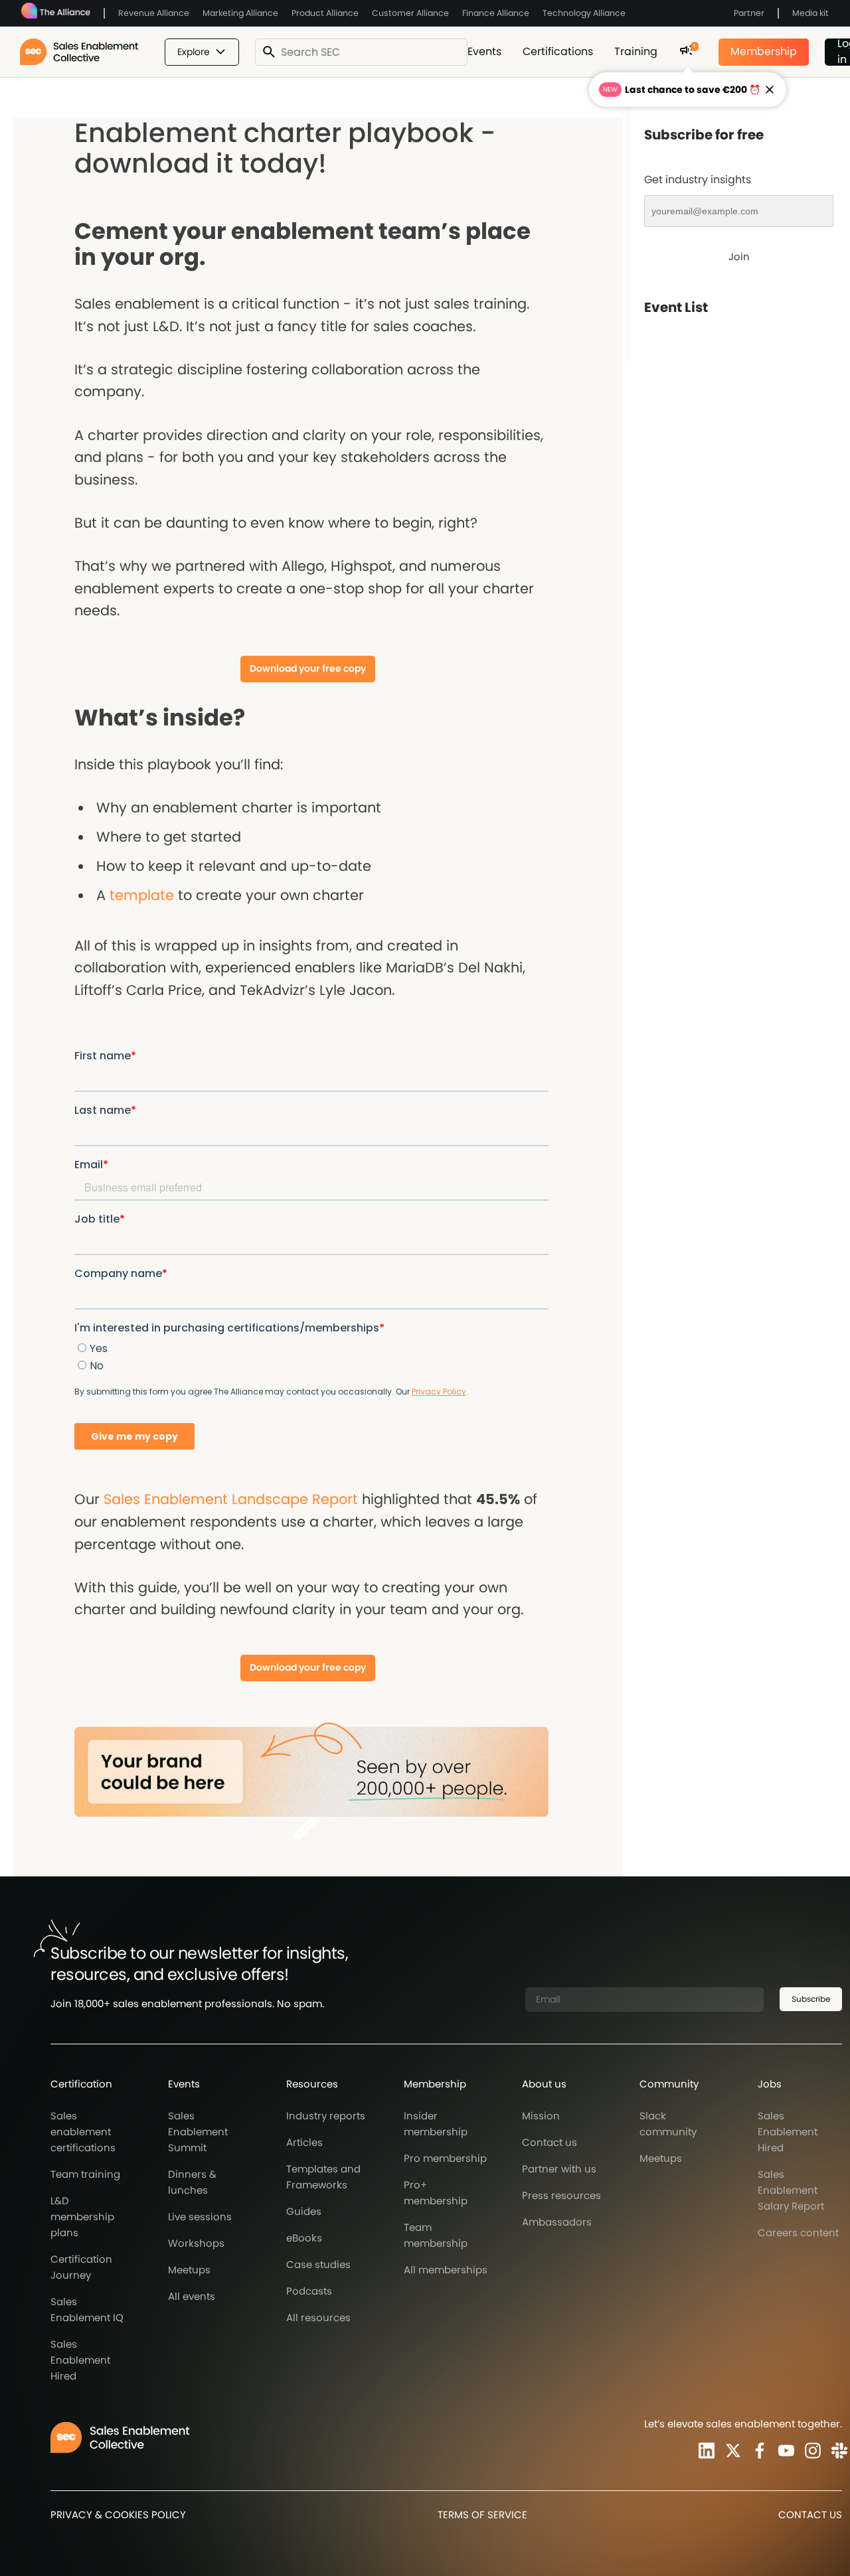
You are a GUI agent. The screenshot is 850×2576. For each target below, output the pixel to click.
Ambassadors (557, 2222)
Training (636, 51)
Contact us (550, 2142)
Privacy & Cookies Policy (118, 2515)
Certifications (558, 51)
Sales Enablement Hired (80, 2360)
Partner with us (559, 2169)
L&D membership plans (82, 2217)
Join (739, 257)
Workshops (196, 2243)
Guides (304, 2211)
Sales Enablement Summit (198, 2132)
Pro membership (445, 2158)
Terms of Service (482, 2515)
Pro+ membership (436, 2193)
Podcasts (309, 2291)
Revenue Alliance (154, 13)
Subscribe (811, 1999)
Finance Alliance (496, 13)
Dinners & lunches (192, 2182)
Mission (541, 2116)
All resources (318, 2317)
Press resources (561, 2195)
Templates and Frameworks (323, 2177)
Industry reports (326, 2116)
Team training (85, 2174)
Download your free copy (308, 668)
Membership (764, 51)
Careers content (798, 2233)
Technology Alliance (584, 13)
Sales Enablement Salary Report (791, 2190)
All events (192, 2296)
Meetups (189, 2270)
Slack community (668, 2124)
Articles (304, 2142)
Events (484, 51)
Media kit (810, 13)
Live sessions (200, 2217)
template (142, 895)
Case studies (318, 2264)
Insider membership (436, 2124)
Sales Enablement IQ (87, 2310)
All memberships (446, 2270)
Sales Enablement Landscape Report (231, 1499)
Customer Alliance (410, 13)
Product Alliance (325, 13)
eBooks (304, 2238)
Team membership (436, 2235)
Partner (749, 13)
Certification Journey (81, 2267)
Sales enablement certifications (83, 2132)
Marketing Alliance (240, 13)
